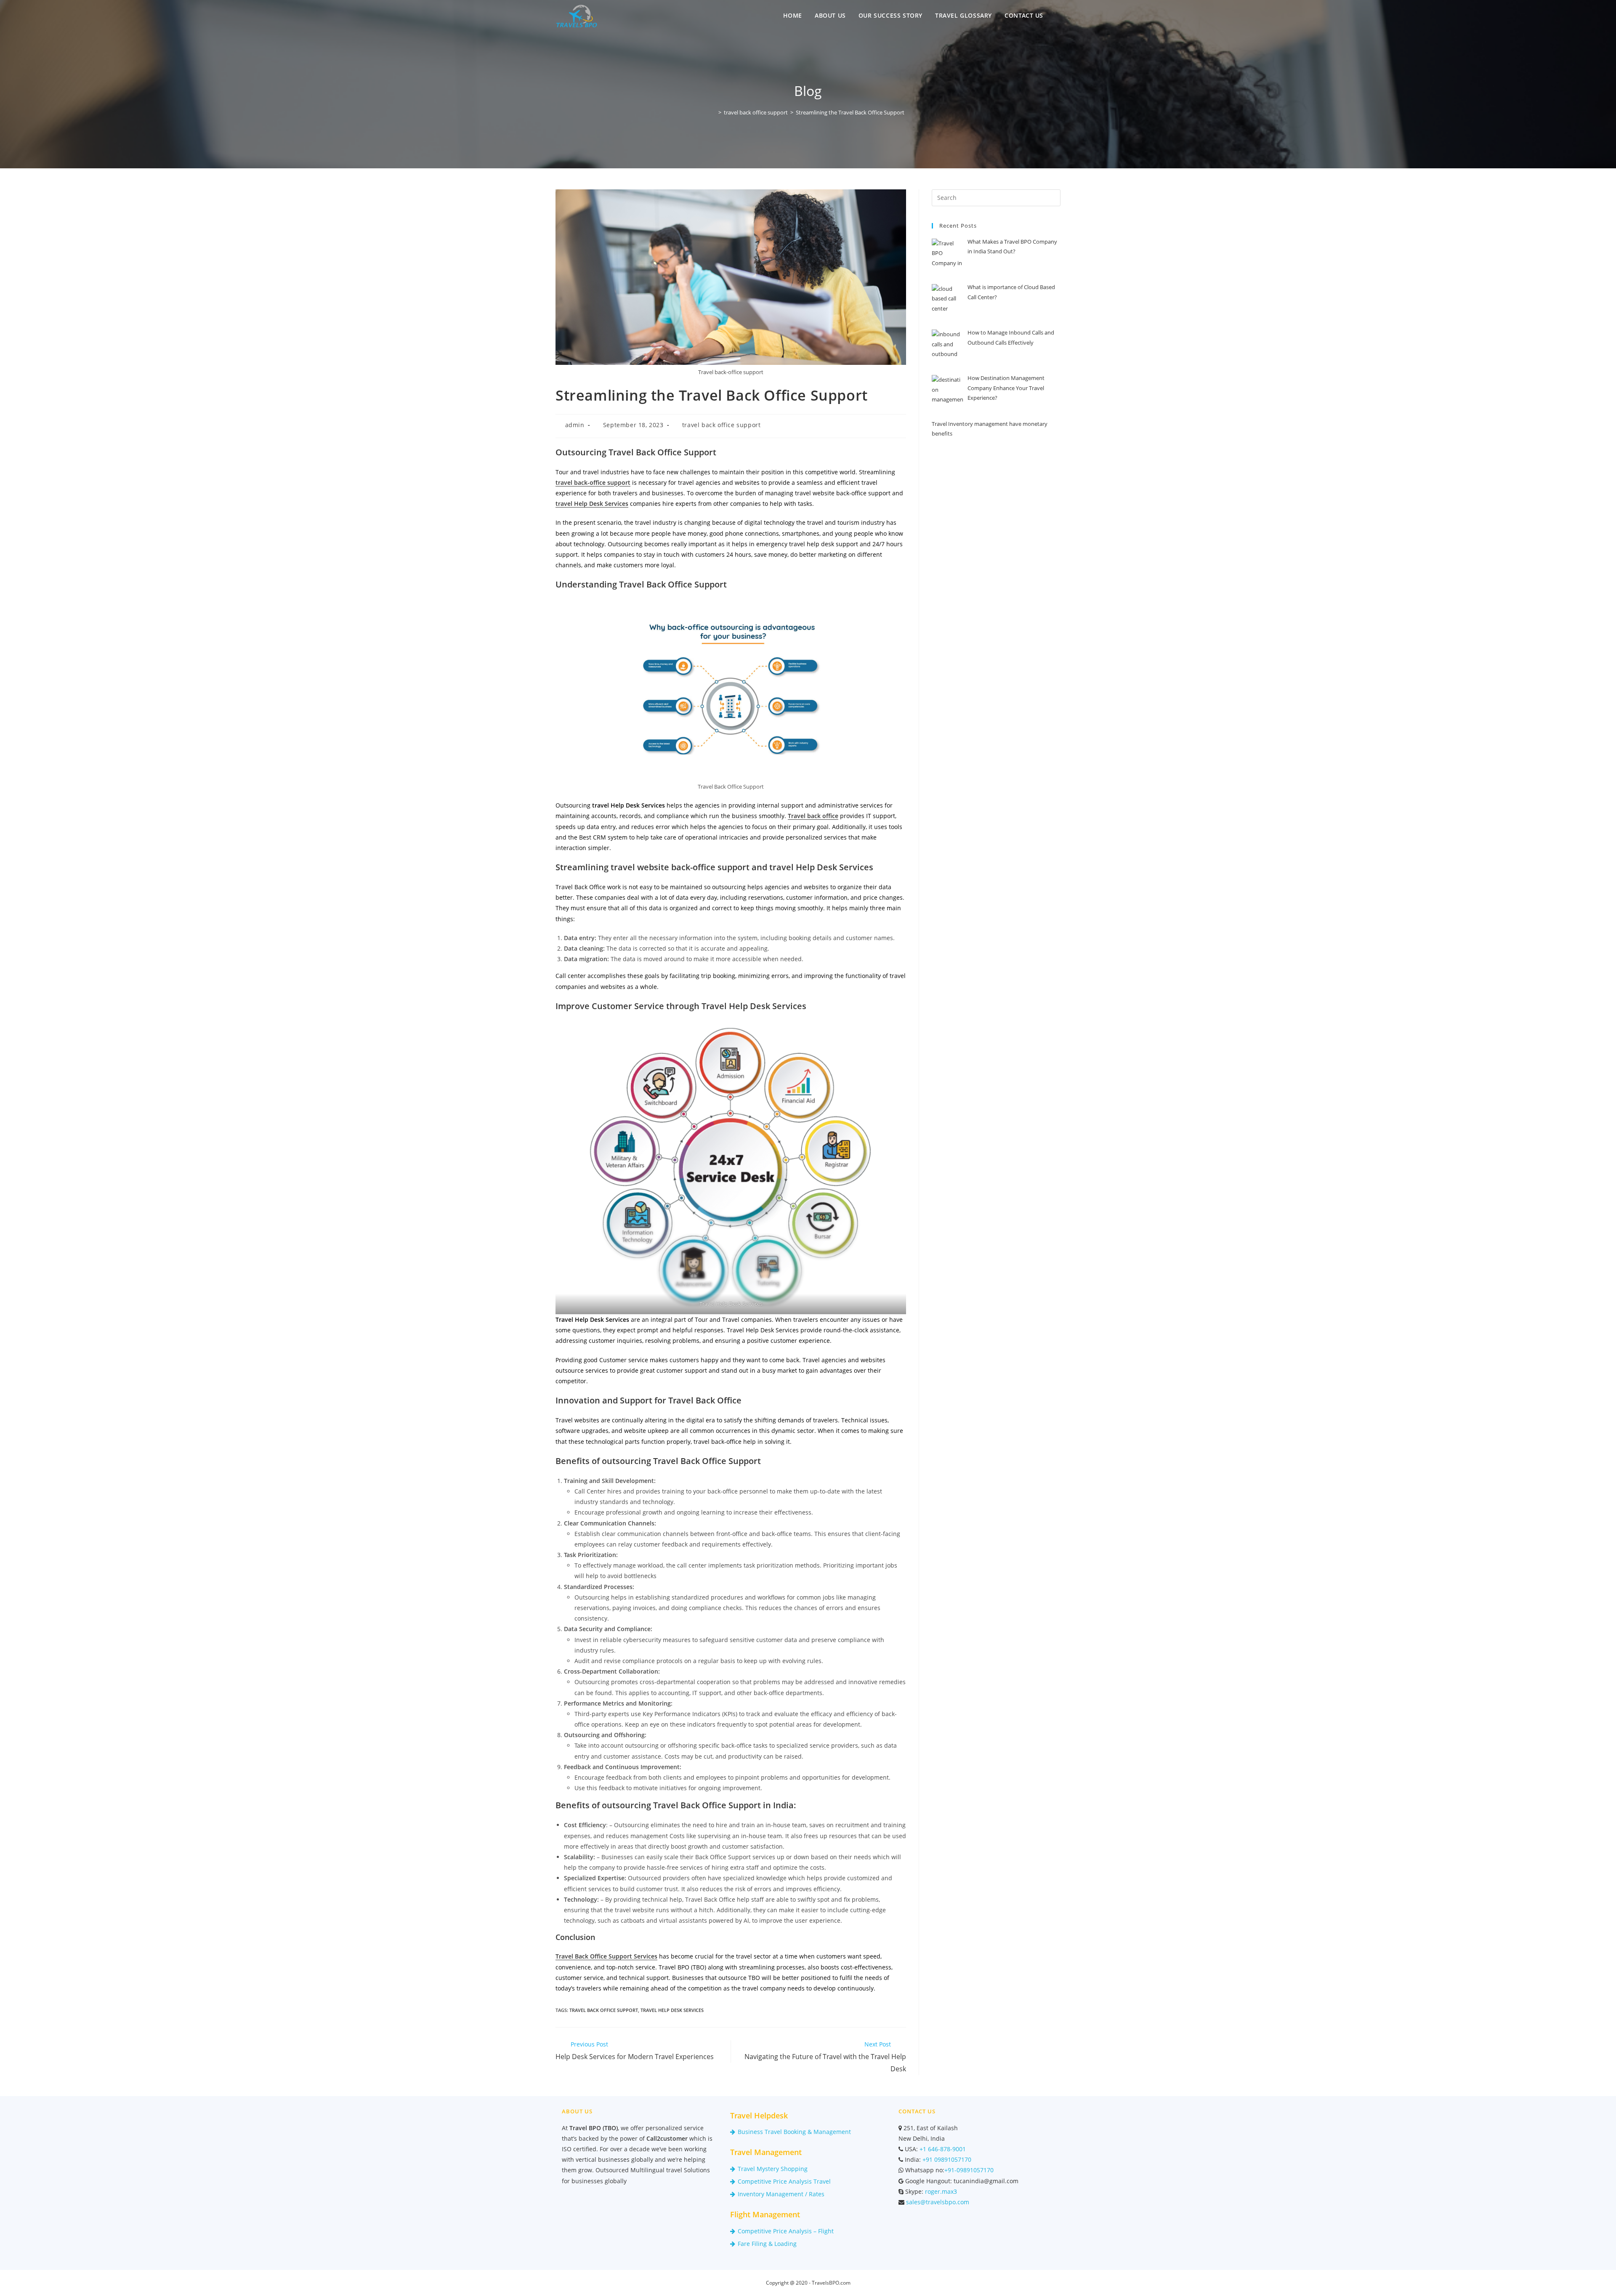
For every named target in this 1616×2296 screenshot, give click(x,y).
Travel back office (813, 816)
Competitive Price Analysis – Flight (786, 2231)
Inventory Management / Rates (781, 2194)
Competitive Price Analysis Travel (784, 2181)
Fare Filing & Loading (767, 2244)
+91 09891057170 (946, 2159)
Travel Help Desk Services (672, 2010)
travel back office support (722, 425)
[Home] (714, 112)
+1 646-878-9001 (942, 2149)
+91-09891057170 (969, 2170)
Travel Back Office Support (604, 2010)
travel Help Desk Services (592, 504)
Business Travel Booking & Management (794, 2132)
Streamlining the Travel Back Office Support (850, 112)
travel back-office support (593, 482)
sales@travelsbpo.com (937, 2202)
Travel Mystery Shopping (773, 2169)
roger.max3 (940, 2191)
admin (575, 425)
